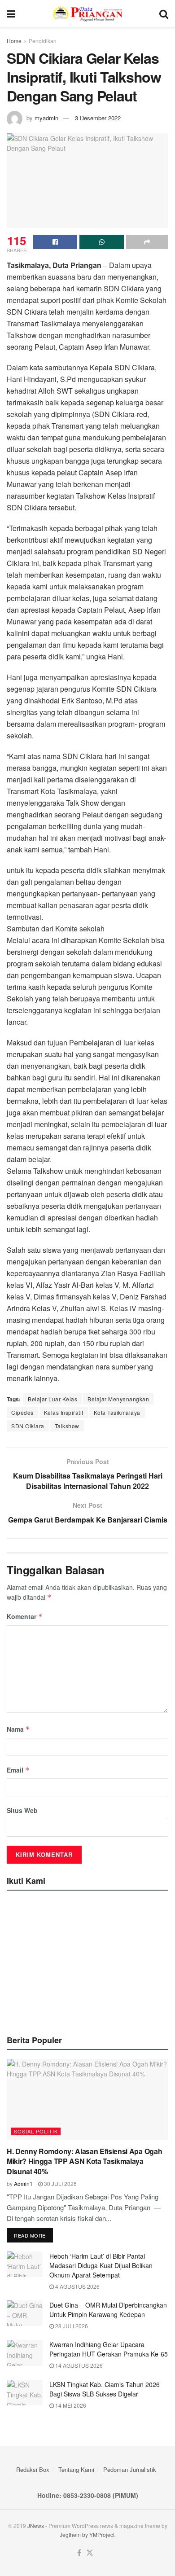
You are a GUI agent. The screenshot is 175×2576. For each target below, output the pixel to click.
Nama (18, 1729)
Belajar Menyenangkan (118, 1399)
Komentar (25, 1616)
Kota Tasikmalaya (117, 1412)
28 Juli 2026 (71, 2326)
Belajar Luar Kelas (52, 1399)
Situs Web (22, 1810)
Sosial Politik (36, 2131)
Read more (30, 2235)
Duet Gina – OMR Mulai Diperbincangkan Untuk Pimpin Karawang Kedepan (108, 2310)
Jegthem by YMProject (87, 2534)
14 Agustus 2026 (78, 2365)
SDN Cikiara (28, 1426)
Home (14, 41)
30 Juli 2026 (60, 2183)
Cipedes (22, 1412)
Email (18, 1770)
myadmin (46, 118)
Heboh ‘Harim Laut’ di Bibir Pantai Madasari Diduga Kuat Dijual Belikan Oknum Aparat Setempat (101, 2265)
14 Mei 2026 (70, 2405)
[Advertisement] (87, 1960)
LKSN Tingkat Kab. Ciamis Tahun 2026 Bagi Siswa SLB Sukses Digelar (105, 2389)
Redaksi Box (33, 2469)
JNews (36, 2526)
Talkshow (67, 1426)
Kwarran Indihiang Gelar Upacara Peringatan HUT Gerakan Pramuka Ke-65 (109, 2349)
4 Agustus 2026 (77, 2286)
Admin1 (23, 2183)
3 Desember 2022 (98, 118)
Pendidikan (43, 41)
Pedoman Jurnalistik (130, 2469)
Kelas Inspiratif (64, 1412)
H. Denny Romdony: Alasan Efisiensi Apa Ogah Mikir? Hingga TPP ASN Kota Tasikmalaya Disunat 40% (84, 2161)
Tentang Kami (76, 2469)
